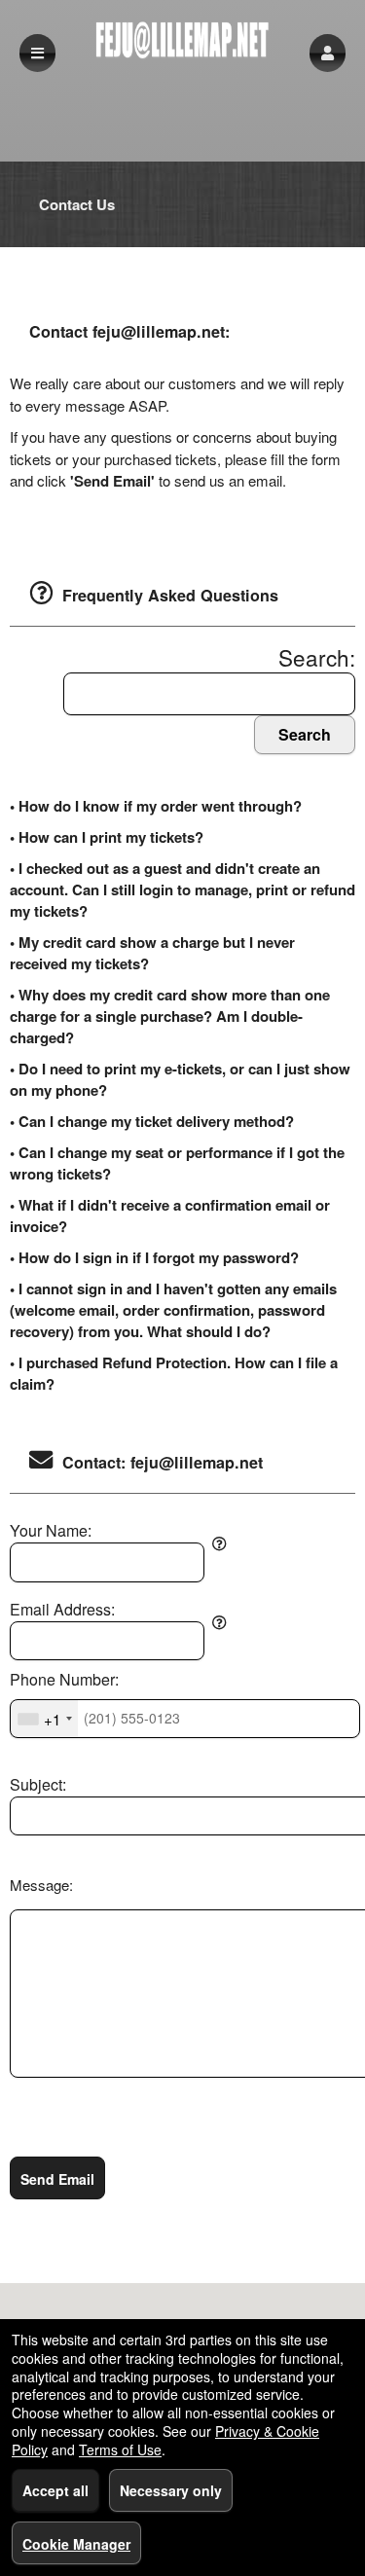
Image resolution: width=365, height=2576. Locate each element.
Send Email (57, 2179)
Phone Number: (64, 1680)
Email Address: (62, 1610)
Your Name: (51, 1531)
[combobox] (44, 1719)
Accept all (55, 2490)
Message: (41, 1885)
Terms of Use (120, 2449)
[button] (328, 53)
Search (305, 734)
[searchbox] (209, 694)
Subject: (38, 1785)
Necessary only (171, 2490)
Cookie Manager (76, 2544)
